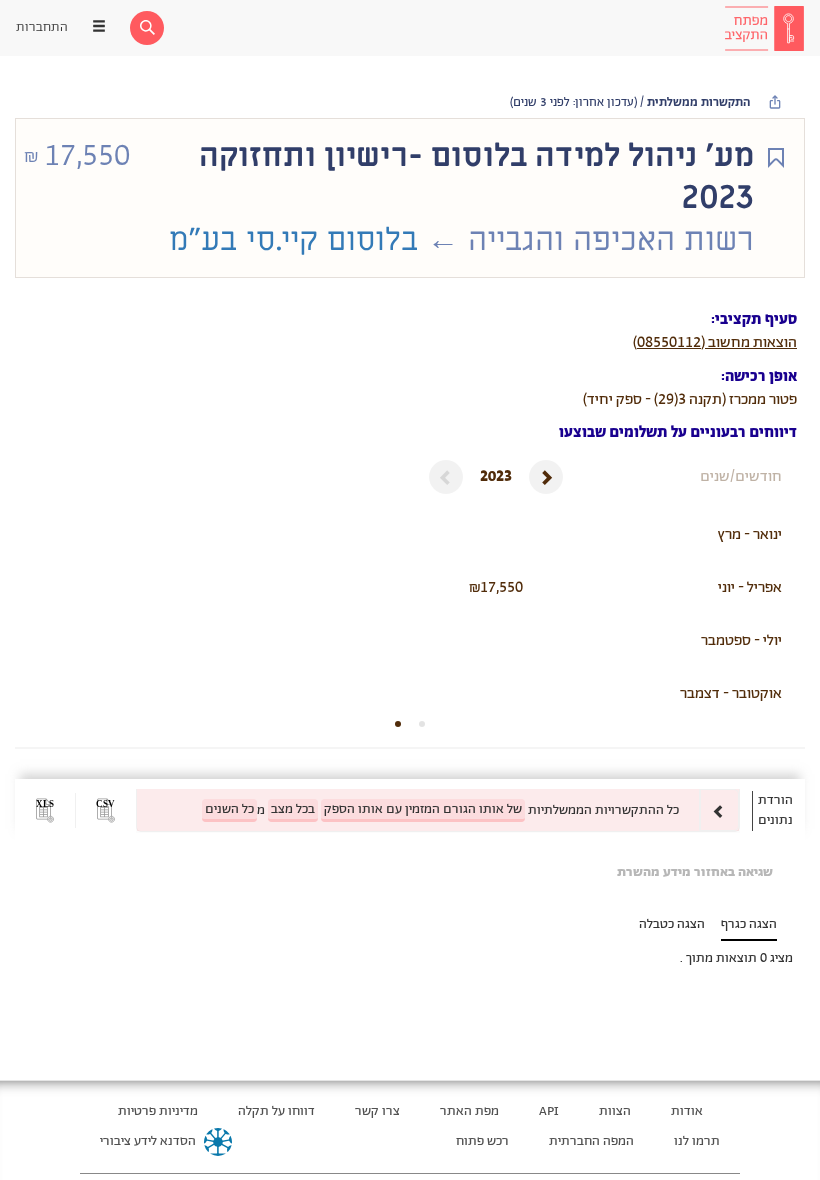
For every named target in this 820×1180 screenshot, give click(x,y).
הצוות (615, 1111)
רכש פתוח (482, 1141)
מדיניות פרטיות (158, 1111)
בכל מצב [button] (293, 809)
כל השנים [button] (229, 809)
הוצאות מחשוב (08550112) (715, 342)
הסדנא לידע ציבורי (148, 1141)
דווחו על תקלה (276, 1111)
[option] (438, 810)
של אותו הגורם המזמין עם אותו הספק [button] (423, 809)
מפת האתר (469, 1111)
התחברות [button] (42, 27)
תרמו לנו (697, 1141)
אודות (687, 1111)
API (549, 1111)
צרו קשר (377, 1111)
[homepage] (764, 28)
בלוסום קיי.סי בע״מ (293, 240)
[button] (105, 810)
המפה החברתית (591, 1141)
